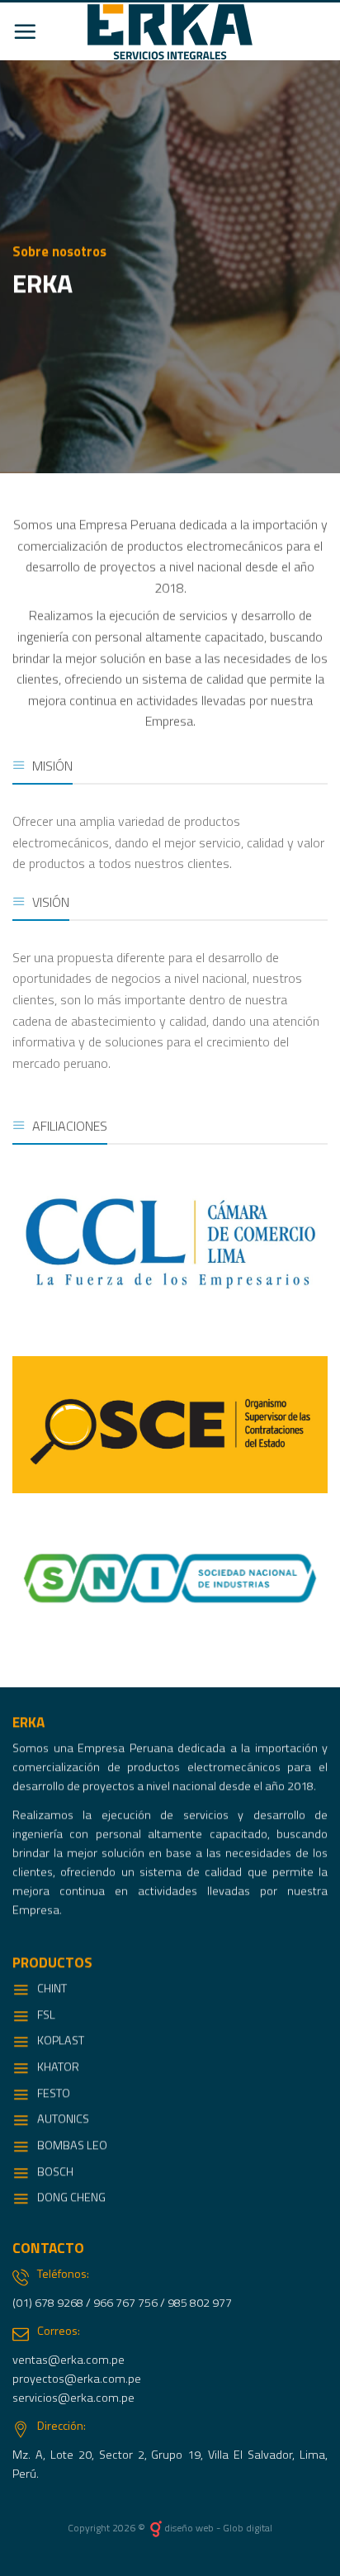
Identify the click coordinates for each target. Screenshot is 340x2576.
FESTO (54, 2093)
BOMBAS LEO (72, 2145)
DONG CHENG (71, 2198)
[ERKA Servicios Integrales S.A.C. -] (170, 32)
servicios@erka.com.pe (73, 2398)
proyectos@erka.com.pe (77, 2379)
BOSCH (55, 2171)
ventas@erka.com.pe (68, 2360)
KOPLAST (61, 2041)
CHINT (52, 1988)
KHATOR (58, 2066)
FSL (46, 2014)
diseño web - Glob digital (218, 2528)
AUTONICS (63, 2119)
